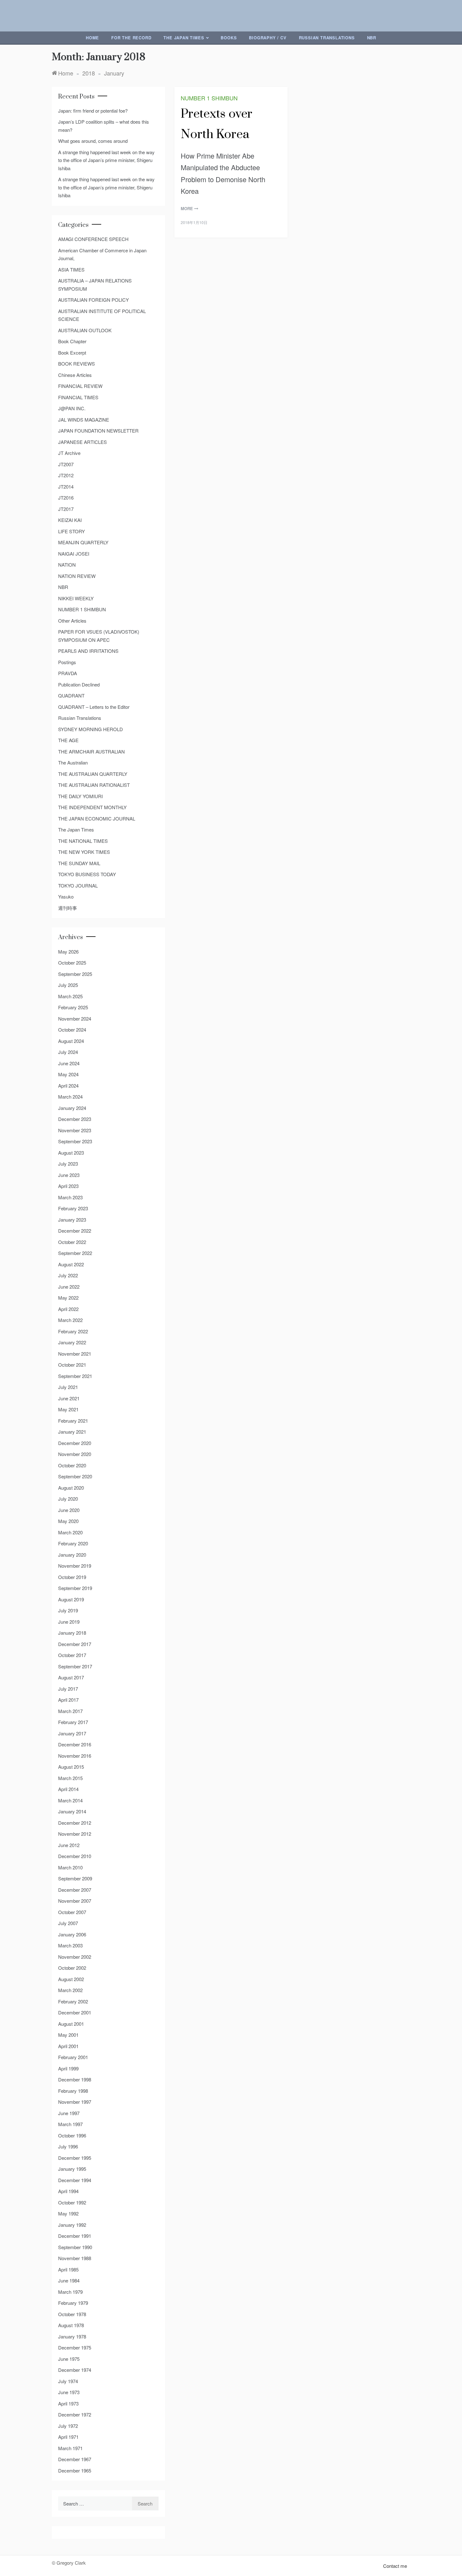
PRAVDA (68, 673)
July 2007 (68, 1923)
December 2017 (75, 1644)
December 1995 (75, 2158)
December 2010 (75, 1856)
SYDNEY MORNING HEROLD (91, 729)
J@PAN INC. (72, 408)
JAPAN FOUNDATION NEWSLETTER (98, 431)
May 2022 (68, 1298)
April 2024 (68, 1086)
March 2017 (70, 1711)
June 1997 (69, 2113)
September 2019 (75, 1588)
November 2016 (75, 1756)
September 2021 (75, 1376)
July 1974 (68, 2381)
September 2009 (75, 1878)
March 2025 (70, 996)
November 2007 (75, 1901)
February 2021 (73, 1421)
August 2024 (71, 1041)
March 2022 (70, 1320)
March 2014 (70, 1800)
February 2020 (73, 1543)
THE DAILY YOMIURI (80, 796)
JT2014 (66, 487)
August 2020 (71, 1488)
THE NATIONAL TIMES (83, 841)
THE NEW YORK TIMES (84, 852)
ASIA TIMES (71, 269)
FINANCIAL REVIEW (80, 386)
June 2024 (69, 1063)
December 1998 (75, 2079)
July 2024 (68, 1052)
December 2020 (75, 1443)
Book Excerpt (72, 353)
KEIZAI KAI (70, 520)
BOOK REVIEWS (77, 364)
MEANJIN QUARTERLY (83, 542)
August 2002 (71, 1979)
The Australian (73, 762)
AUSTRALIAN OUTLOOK (85, 330)
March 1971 (70, 2448)
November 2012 (75, 1834)
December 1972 (75, 2414)
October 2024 (72, 1030)
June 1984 (69, 2280)
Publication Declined (79, 684)
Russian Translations (327, 38)
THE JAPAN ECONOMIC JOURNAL (97, 818)
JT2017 (66, 509)
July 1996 (68, 2146)
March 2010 (70, 1867)
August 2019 (71, 1599)
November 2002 (75, 1957)
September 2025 (75, 974)
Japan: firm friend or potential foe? (93, 111)
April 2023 (68, 1186)
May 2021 (68, 1409)
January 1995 (72, 2169)
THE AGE (68, 740)
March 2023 (70, 1197)
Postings (67, 662)
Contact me (395, 2566)
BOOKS (229, 38)
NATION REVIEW (77, 576)
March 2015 (70, 1778)
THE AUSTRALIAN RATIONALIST (94, 785)
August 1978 (71, 2325)
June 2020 (69, 1510)
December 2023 (75, 1119)
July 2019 (68, 1610)
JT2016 (66, 498)
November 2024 (75, 1019)
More (187, 208)
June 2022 (69, 1287)
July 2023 (68, 1164)
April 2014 (68, 1789)
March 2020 (70, 1532)
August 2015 (71, 1767)
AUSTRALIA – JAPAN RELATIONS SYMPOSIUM (95, 285)
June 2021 (69, 1398)
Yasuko (66, 896)
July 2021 (68, 1387)
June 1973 (69, 2392)
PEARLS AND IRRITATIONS (88, 651)
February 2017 (73, 1722)
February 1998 (73, 2091)
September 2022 (75, 1253)
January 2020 (72, 1555)
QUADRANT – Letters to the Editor (94, 707)
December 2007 (75, 1890)
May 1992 (68, 2213)
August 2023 (71, 1153)
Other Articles (72, 621)
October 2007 (72, 1912)
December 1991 (75, 2236)
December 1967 (75, 2459)
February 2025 (73, 1007)
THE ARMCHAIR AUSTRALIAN (91, 751)
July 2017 (68, 1689)
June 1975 (69, 2359)
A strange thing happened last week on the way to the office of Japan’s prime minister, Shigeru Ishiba (106, 160)
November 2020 (75, 1454)
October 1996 (72, 2135)
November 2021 (75, 1354)
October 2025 (72, 963)
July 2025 (68, 985)
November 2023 (75, 1130)
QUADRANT (71, 695)
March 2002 (70, 1990)
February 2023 (73, 1208)
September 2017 (75, 1666)
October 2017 (72, 1655)
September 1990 (75, 2247)
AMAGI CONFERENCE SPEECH (93, 239)
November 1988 (75, 2258)
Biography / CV (268, 38)
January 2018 (72, 1633)
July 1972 (68, 2426)
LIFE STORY (71, 531)
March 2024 (70, 1097)
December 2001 (75, 2012)
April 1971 (68, 2437)
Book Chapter (72, 341)
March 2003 (70, 1945)
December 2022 (75, 1231)
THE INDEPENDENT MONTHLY (92, 807)
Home (92, 38)
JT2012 (66, 475)
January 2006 (72, 1934)
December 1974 (75, 2370)
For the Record (131, 38)
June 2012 (69, 1845)
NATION (67, 565)
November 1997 (75, 2102)
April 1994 (68, 2191)
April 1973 (68, 2403)
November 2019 (75, 1566)
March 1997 (70, 2124)
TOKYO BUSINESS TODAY (87, 874)
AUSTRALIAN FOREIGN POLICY (93, 300)
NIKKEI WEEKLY (76, 598)
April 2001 (68, 2046)
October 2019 (72, 1577)
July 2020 (68, 1499)
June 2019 (69, 1622)
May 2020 (68, 1521)
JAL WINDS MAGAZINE (84, 420)
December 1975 (75, 2347)
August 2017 (71, 1677)
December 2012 (75, 1823)
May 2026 (68, 952)
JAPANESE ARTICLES (82, 442)
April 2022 (68, 1309)
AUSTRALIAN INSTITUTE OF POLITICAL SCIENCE (102, 315)
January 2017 (72, 1733)
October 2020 (72, 1465)
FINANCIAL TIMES (78, 397)
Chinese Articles (75, 375)
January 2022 (72, 1342)
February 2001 (73, 2057)
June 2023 (69, 1175)
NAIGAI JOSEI (74, 554)
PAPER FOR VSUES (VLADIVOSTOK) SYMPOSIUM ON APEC (99, 636)
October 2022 (72, 1242)
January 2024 (72, 1108)
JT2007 (66, 464)
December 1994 (75, 2180)
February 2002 (73, 2001)
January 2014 (72, 1811)
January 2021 (72, 1432)
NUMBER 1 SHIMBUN (209, 98)
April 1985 (68, 2269)
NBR (372, 38)
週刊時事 (68, 908)
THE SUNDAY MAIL (79, 863)
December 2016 (75, 1744)
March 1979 (70, 2292)
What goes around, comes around (93, 141)
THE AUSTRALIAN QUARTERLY (93, 774)
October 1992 (72, 2202)
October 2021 (72, 1365)
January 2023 (72, 1220)
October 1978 (72, 2314)
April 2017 (68, 1700)
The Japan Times (184, 38)
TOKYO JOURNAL (78, 885)
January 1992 (72, 2225)
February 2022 (73, 1331)
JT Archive (69, 453)
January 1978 (72, 2336)
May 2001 (68, 2035)
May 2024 (68, 1074)
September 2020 (75, 1476)
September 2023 (75, 1141)
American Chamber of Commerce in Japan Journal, (102, 254)
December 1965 (75, 2470)
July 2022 (68, 1275)
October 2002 (72, 1968)
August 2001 (71, 2024)
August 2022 (71, 1264)
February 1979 (73, 2303)
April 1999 (68, 2068)
